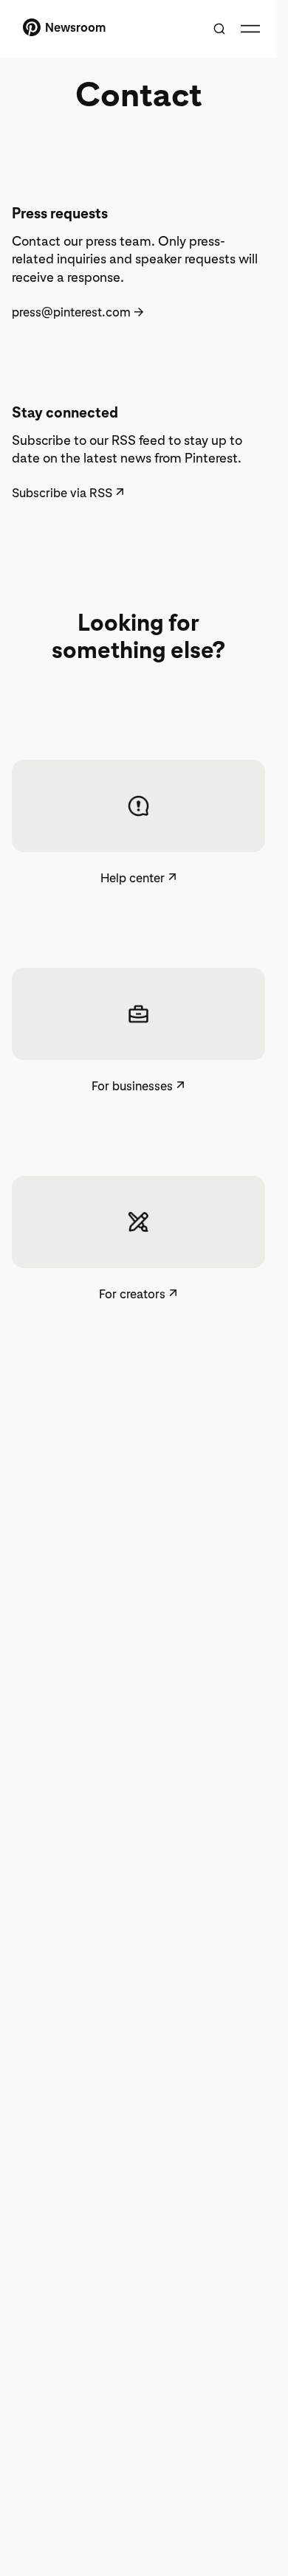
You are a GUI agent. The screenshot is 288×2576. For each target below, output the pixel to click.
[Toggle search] (219, 29)
